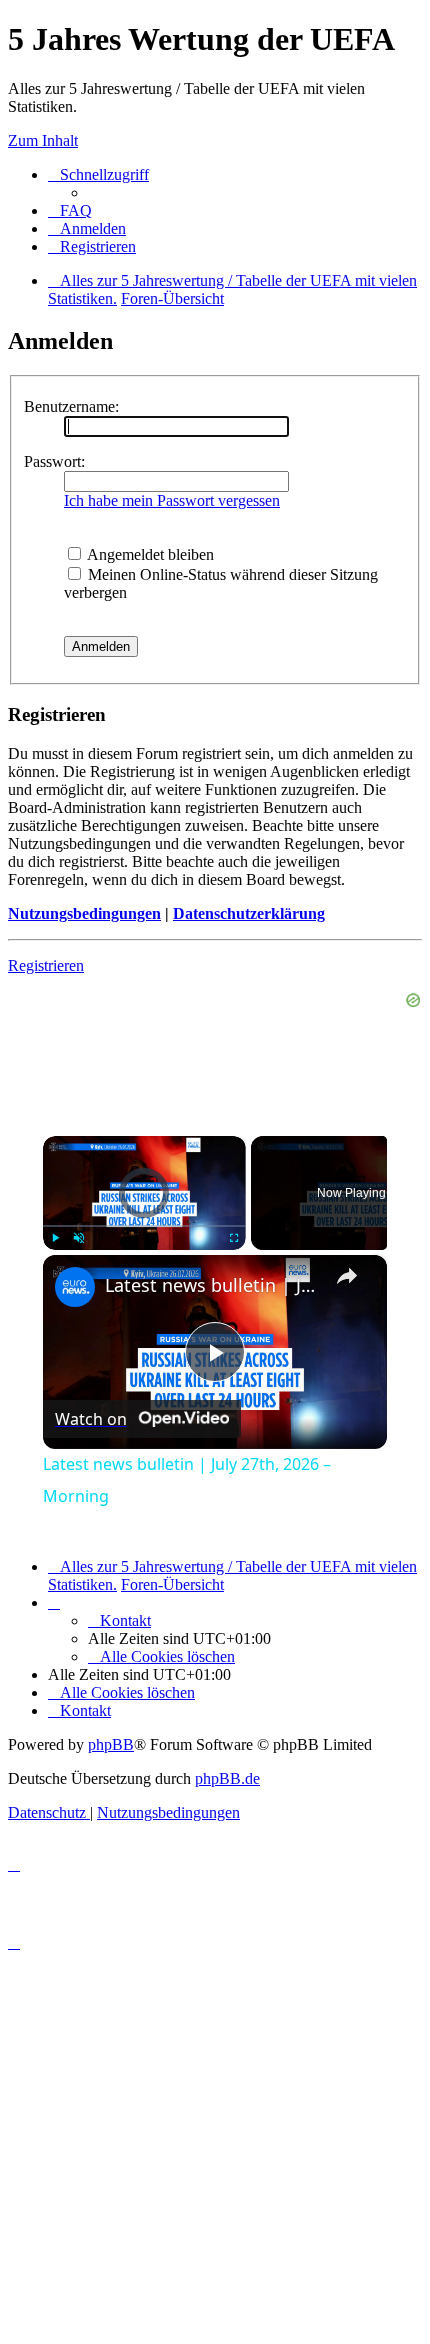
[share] (347, 1276)
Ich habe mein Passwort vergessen (172, 500)
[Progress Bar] (144, 1226)
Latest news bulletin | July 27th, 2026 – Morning (212, 1285)
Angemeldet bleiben (149, 554)
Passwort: (54, 461)
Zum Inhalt (43, 140)
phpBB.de (227, 1778)
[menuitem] (70, 210)
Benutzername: (71, 406)
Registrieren (46, 965)
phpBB (111, 1744)
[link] (75, 1287)
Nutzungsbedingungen (84, 913)
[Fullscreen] (234, 1238)
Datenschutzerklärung (249, 913)
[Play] (55, 1238)
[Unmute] (79, 1238)
